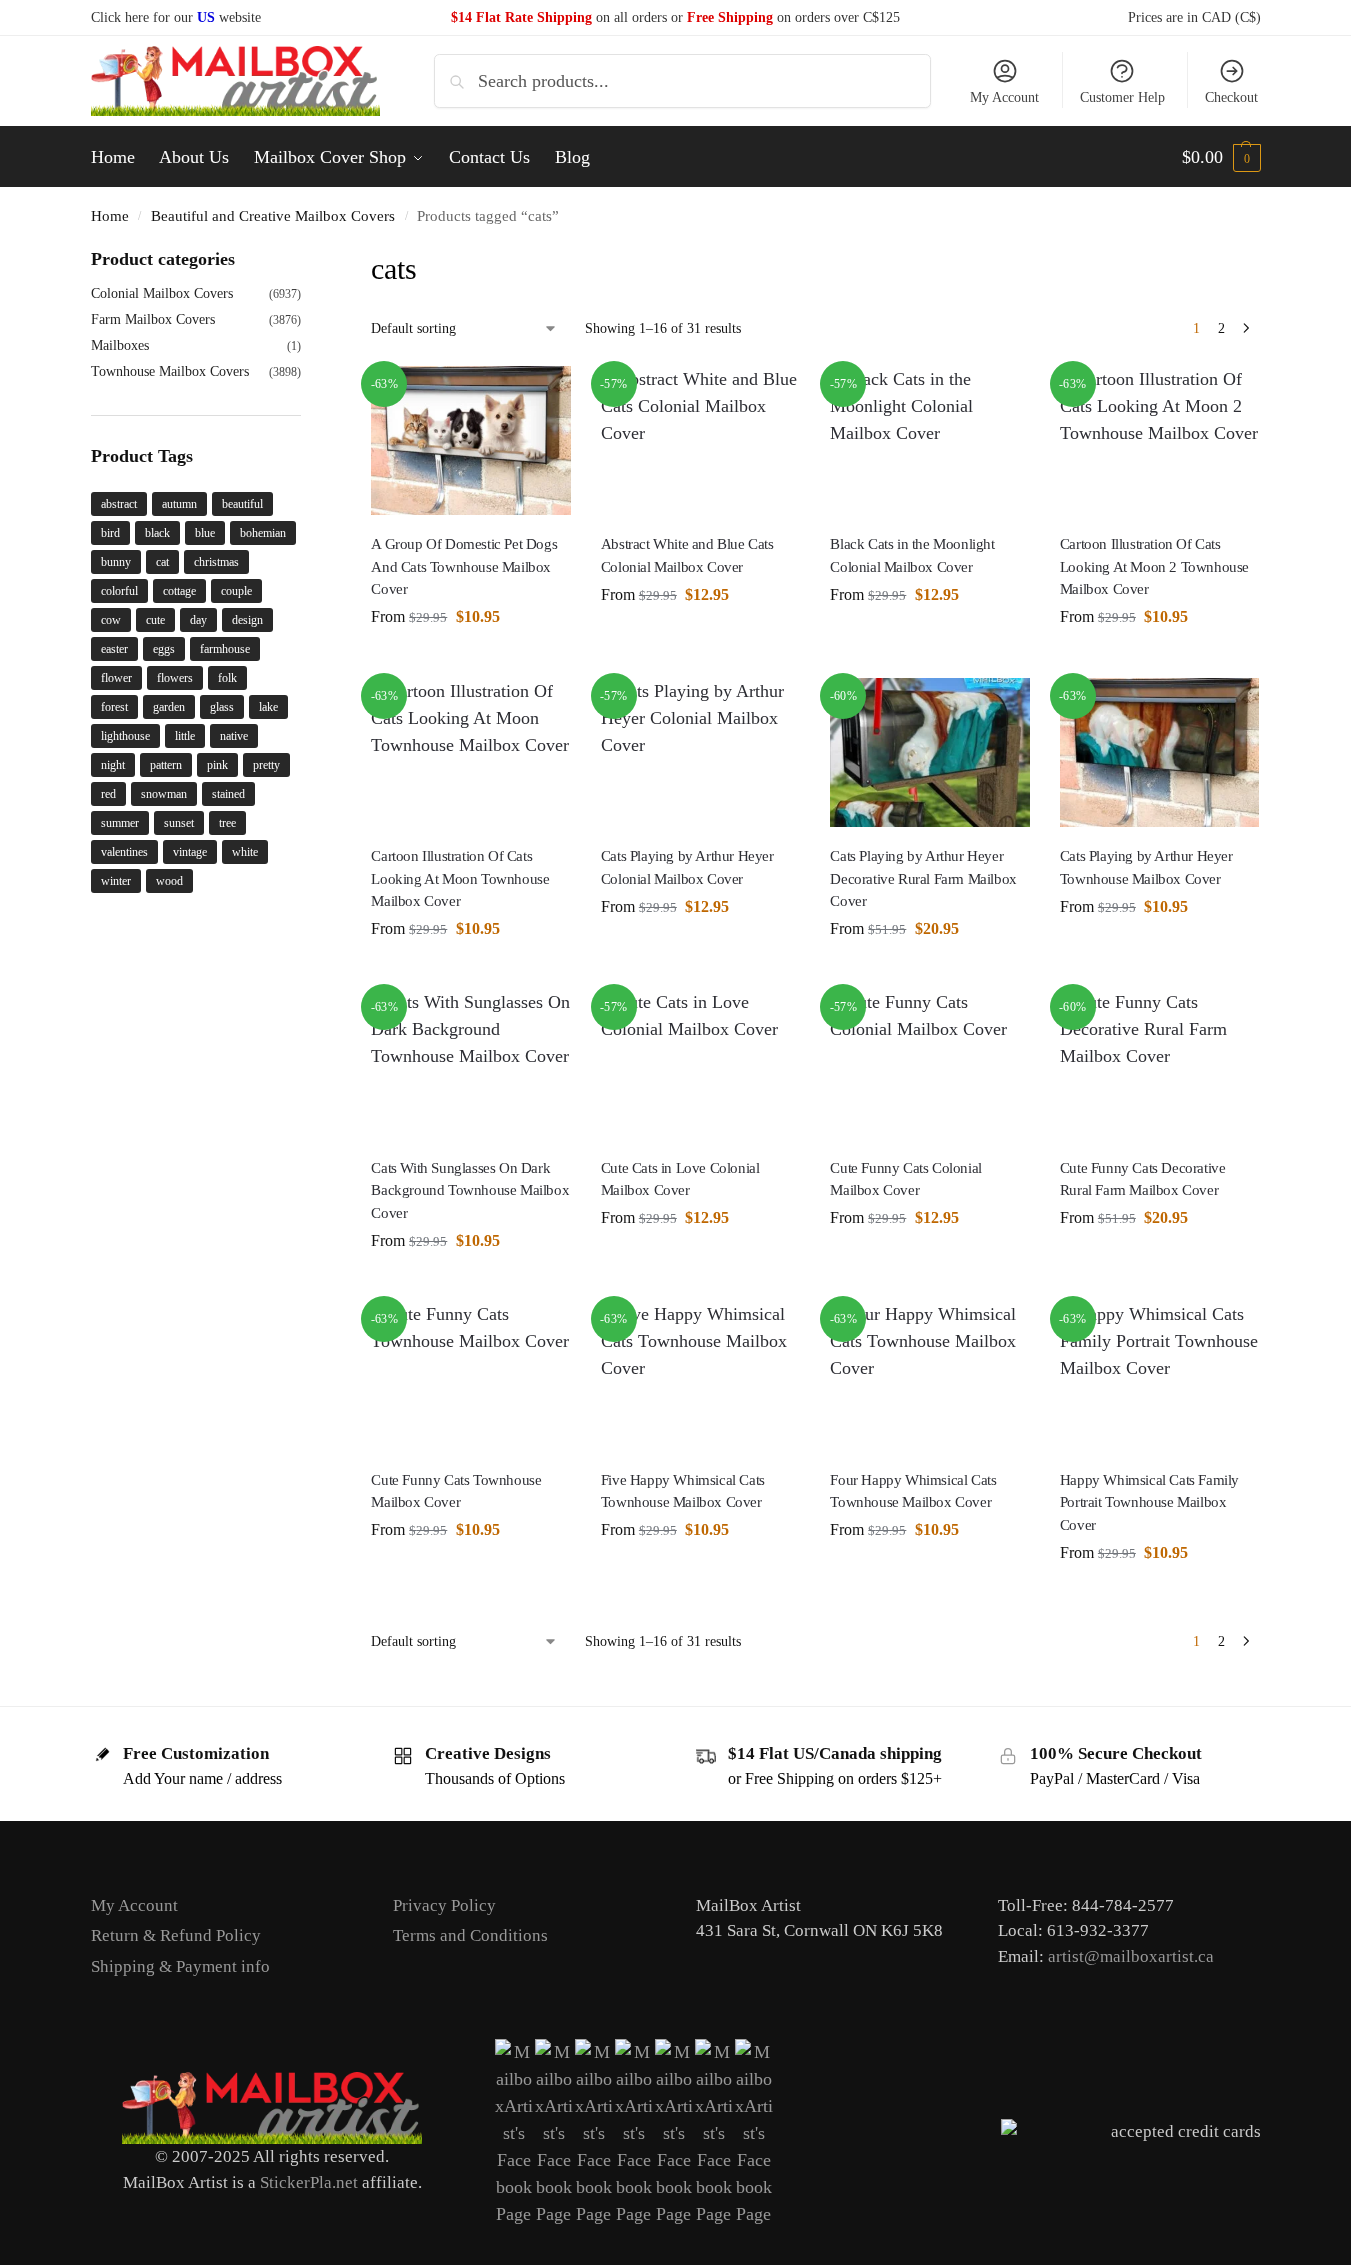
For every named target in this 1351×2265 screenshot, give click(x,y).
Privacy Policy (444, 1905)
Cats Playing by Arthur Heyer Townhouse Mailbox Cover (1146, 867)
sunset (179, 823)
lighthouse (125, 736)
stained (228, 794)
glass (222, 707)
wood (169, 881)
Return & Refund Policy (176, 1935)
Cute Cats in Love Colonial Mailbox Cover (680, 1179)
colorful (119, 591)
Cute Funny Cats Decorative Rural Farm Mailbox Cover (1143, 1179)
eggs (164, 649)
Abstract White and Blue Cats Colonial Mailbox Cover (687, 555)
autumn (179, 504)
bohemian (263, 533)
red (108, 794)
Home (110, 215)
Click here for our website (176, 17)
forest (114, 707)
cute (155, 620)
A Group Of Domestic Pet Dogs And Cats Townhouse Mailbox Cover (464, 566)
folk (227, 678)
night (113, 765)
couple (236, 591)
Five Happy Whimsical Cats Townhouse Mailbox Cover (683, 1491)
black (157, 533)
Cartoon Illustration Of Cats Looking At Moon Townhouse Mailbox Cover (460, 878)
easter (114, 649)
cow (111, 620)
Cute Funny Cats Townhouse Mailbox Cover (456, 1491)
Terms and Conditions (470, 1935)
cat (162, 562)
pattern (166, 765)
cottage (179, 591)
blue (205, 533)
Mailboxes (120, 345)
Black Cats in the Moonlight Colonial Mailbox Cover (912, 555)
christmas (216, 562)
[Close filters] (307, 259)
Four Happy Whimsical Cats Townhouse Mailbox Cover (913, 1491)
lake (268, 707)
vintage (190, 852)
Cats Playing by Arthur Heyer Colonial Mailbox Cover (687, 867)
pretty (266, 765)
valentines (124, 852)
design (247, 620)
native (234, 736)
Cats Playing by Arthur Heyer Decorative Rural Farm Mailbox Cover (923, 878)
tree (227, 823)
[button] (1221, 157)
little (185, 736)
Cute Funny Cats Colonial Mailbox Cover (905, 1179)
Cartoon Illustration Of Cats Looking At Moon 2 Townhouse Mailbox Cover (1154, 566)
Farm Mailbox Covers (153, 319)
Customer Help (1122, 97)
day (198, 620)
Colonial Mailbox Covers (162, 293)
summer (120, 823)
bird (110, 533)
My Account (1004, 97)
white (245, 852)
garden (169, 707)
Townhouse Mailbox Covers (170, 371)
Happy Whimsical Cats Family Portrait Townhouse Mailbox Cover (1149, 1502)
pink (217, 765)
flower (116, 678)
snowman (164, 794)
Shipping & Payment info (180, 1966)
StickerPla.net (309, 2182)
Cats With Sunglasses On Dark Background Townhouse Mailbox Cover (470, 1190)
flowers (175, 678)
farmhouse (225, 649)
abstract (119, 504)
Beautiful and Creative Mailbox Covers (273, 215)
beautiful (242, 504)
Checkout (1231, 97)
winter (116, 881)
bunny (116, 562)
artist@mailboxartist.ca (1131, 1956)
